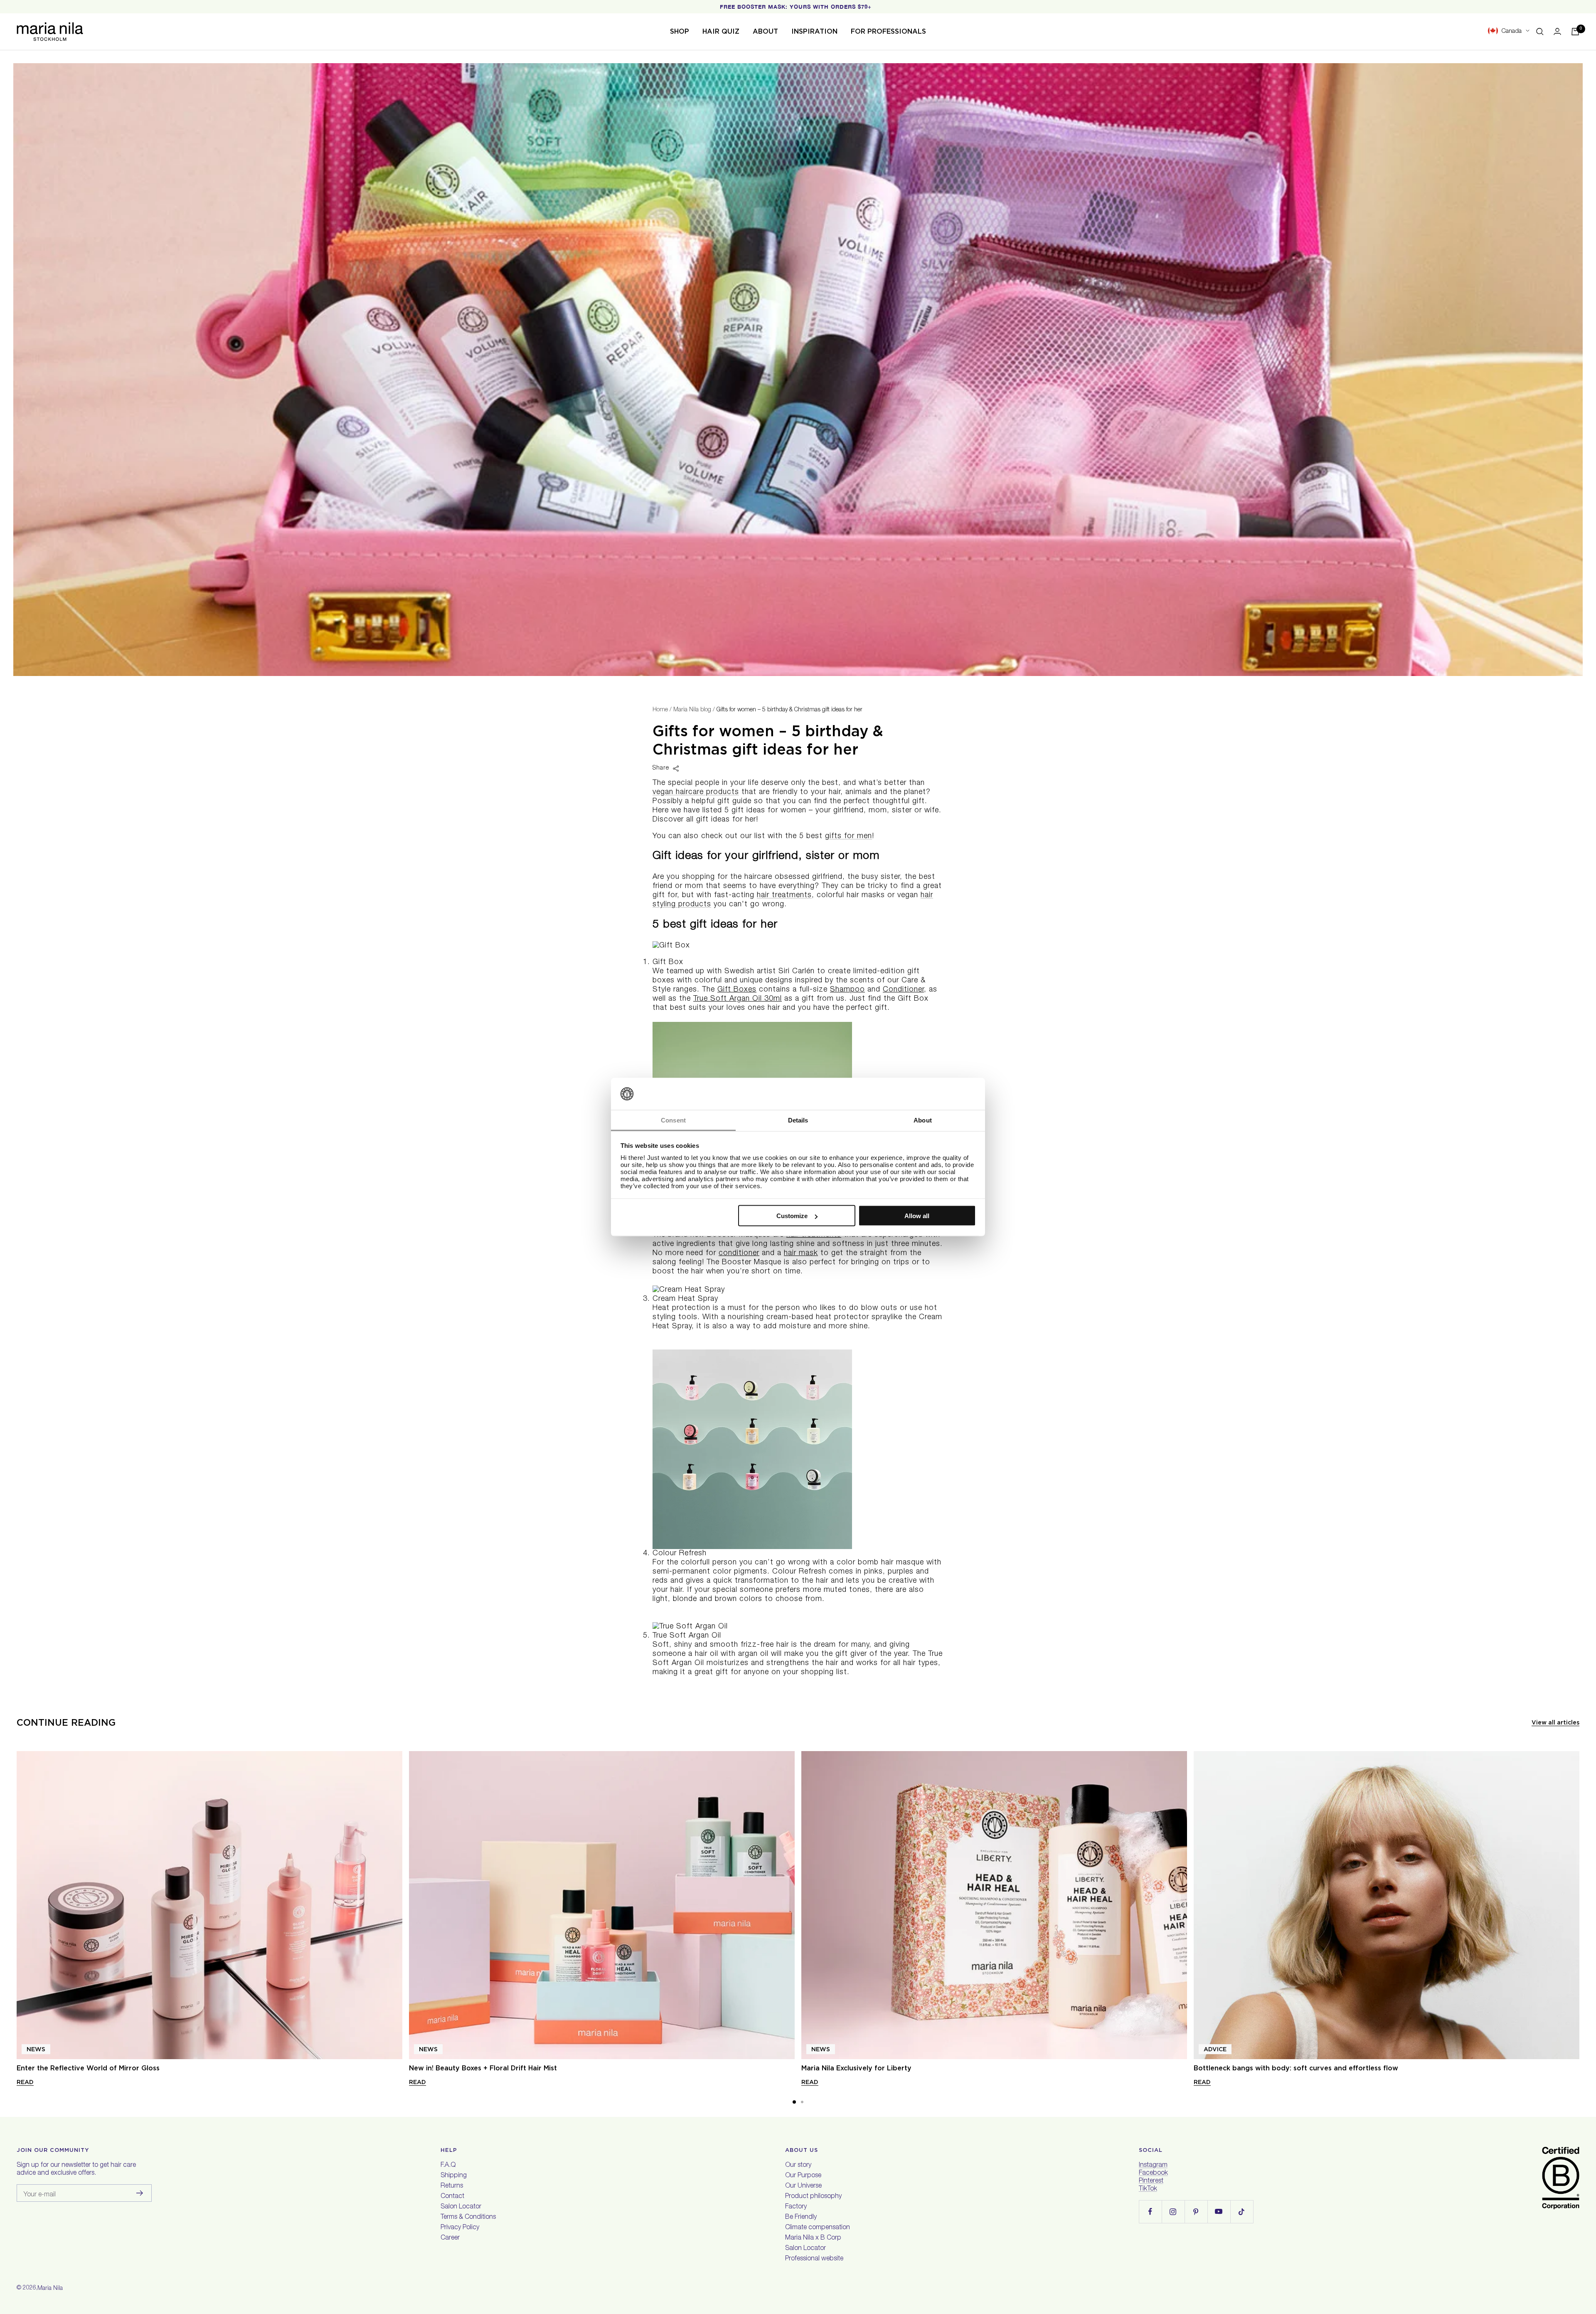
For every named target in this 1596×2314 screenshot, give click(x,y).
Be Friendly (801, 2218)
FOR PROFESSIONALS (888, 31)
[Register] (140, 2193)
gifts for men (848, 836)
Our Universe (803, 2186)
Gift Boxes (737, 990)
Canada (1511, 31)
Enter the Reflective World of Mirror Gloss (88, 2068)
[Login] (1557, 31)
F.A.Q (448, 2166)
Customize (792, 1216)
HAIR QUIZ (721, 31)
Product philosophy (813, 2197)
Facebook (1153, 2173)
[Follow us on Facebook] (1150, 2212)
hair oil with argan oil (732, 1654)
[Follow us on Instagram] (1173, 2212)
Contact (452, 2197)
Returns (452, 2186)
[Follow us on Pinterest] (1196, 2212)
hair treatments (784, 896)
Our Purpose (803, 2176)
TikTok (1148, 2189)
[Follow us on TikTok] (1242, 2212)
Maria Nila (50, 2289)
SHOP (680, 31)
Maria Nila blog (692, 710)
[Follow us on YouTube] (1219, 2212)
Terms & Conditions (468, 2218)
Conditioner (903, 990)
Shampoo (847, 990)
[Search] (1540, 32)
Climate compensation (818, 2228)
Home (660, 710)
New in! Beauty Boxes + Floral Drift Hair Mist (483, 2068)
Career (450, 2238)
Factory (796, 2207)
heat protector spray (853, 1317)
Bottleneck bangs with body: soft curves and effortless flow (1296, 2068)
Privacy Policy (460, 2228)
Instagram (1153, 2166)
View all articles (1555, 1722)
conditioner (739, 1253)
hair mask (801, 1253)
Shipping (454, 2176)
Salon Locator (461, 2207)
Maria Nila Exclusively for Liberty (856, 2068)
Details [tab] (798, 1120)
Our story (798, 2166)
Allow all (917, 1216)
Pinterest (1151, 2181)
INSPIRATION (814, 31)
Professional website (814, 2259)
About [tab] (923, 1120)
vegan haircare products (696, 792)
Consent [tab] (673, 1120)
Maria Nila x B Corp (813, 2238)
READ (25, 2082)
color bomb (858, 1563)
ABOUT (765, 31)
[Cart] (1575, 32)
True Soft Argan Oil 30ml (738, 999)
